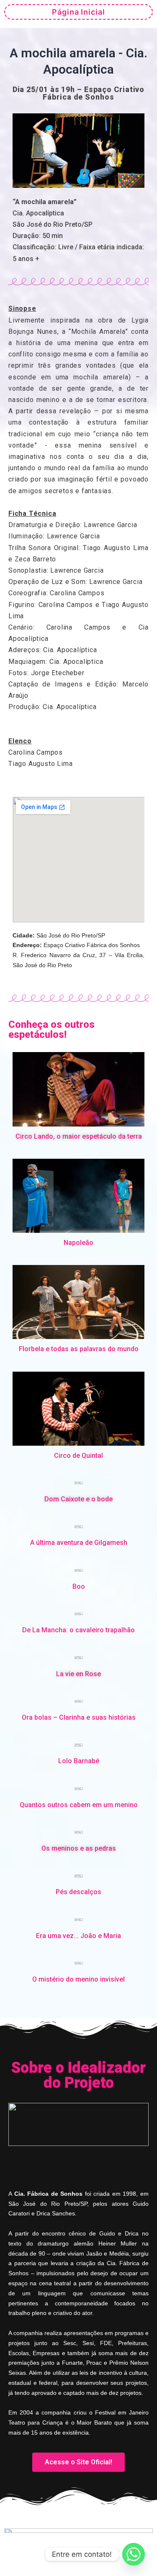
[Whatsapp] (134, 2554)
